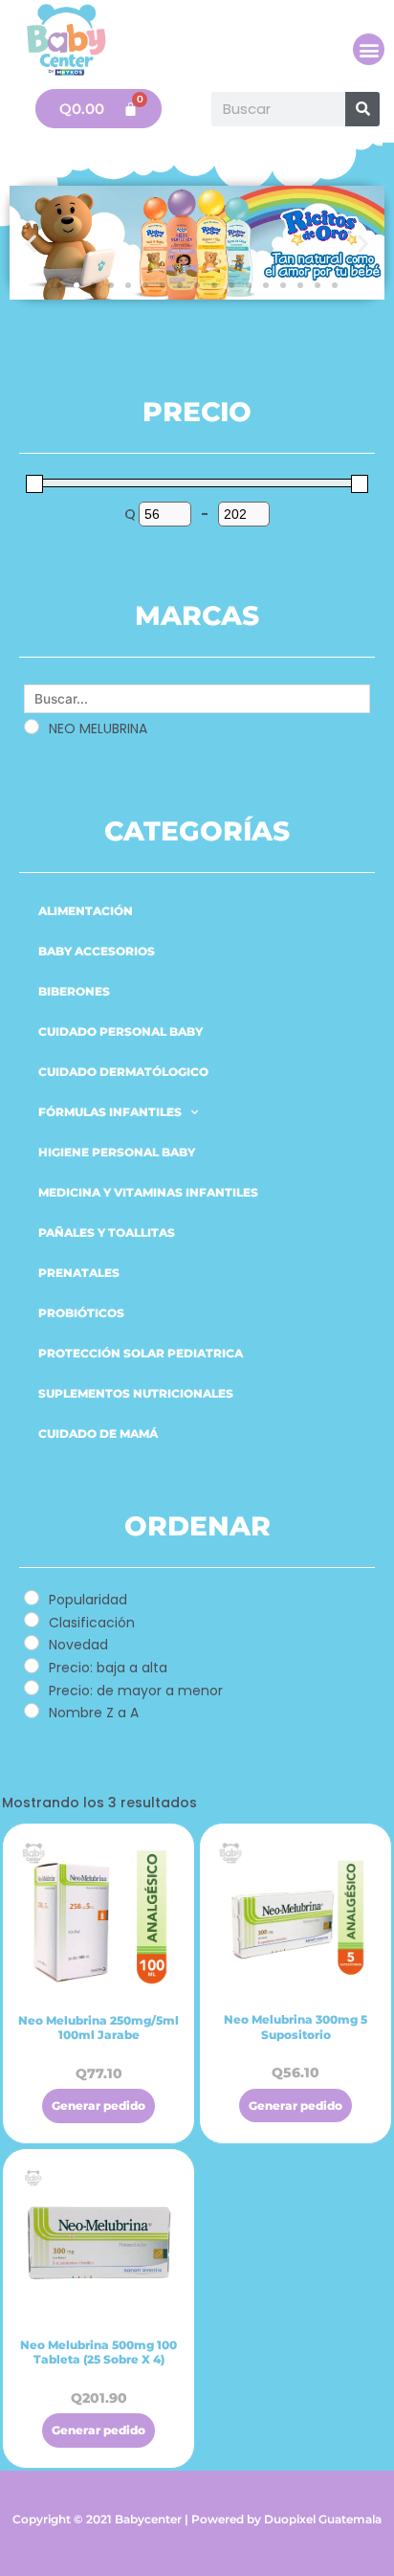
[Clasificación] (32, 1620)
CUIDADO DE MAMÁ (98, 1434)
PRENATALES (79, 1273)
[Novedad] (32, 1643)
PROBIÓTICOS (81, 1313)
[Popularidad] (32, 1598)
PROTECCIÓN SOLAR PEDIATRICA (141, 1353)
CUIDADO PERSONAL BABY (120, 1031)
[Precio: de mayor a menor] (32, 1688)
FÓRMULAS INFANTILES (110, 1112)
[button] (369, 49)
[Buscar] (362, 109)
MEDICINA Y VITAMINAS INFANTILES (148, 1192)
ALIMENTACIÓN (86, 911)
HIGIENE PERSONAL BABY (117, 1152)
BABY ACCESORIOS (97, 951)
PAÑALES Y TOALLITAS (107, 1232)
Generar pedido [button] (98, 2106)
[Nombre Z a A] (32, 1711)
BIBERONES (74, 991)
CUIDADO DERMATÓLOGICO (123, 1072)
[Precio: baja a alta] (32, 1666)
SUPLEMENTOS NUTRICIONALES (136, 1393)
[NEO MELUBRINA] (32, 727)
